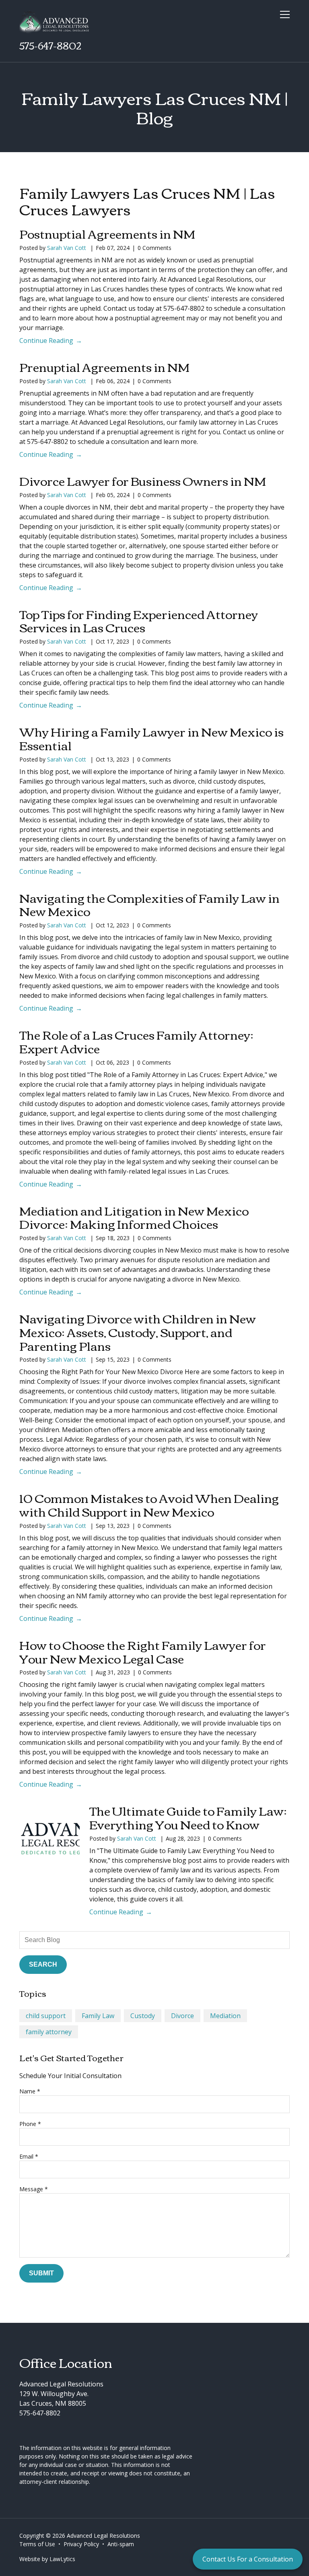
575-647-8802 (50, 45)
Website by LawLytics (47, 2559)
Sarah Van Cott (67, 248)
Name (30, 2091)
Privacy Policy (81, 2544)
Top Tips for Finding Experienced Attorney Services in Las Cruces (139, 620)
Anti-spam (121, 2544)
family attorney (49, 2032)
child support (46, 2016)
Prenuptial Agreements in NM (104, 366)
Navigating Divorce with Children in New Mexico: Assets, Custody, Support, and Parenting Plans (138, 1332)
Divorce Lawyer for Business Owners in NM (143, 480)
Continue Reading (46, 341)
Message (34, 2189)
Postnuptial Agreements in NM (107, 233)
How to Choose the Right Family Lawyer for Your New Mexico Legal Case (143, 1651)
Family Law (98, 2016)
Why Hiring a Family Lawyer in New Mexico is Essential (151, 738)
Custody (143, 2016)
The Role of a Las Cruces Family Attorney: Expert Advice (136, 1041)
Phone (30, 2124)
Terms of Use (37, 2544)
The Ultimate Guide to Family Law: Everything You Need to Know (188, 1817)
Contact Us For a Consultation (248, 2559)
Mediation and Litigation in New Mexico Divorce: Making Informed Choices (134, 1217)
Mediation (225, 2016)
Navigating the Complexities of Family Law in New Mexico (149, 904)
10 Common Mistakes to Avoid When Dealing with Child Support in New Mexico (149, 1504)
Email (29, 2156)
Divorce (182, 2016)
